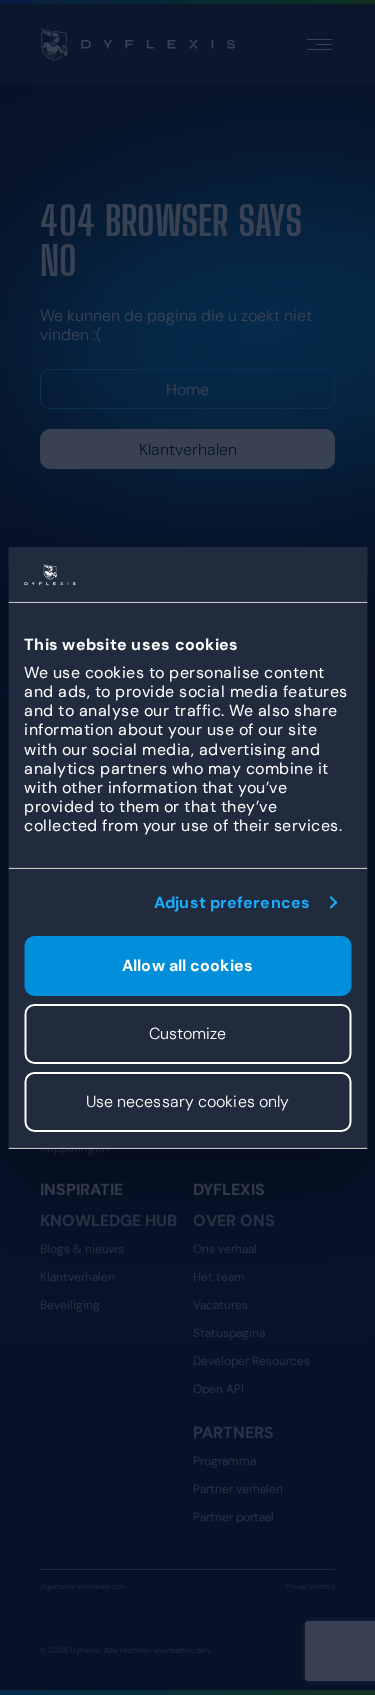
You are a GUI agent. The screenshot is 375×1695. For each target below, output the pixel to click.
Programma (224, 1461)
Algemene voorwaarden (82, 1586)
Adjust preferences (232, 901)
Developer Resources (251, 1361)
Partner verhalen (238, 1489)
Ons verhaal (225, 1249)
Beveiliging (70, 1305)
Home (187, 389)
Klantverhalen (188, 449)
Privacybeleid (310, 1586)
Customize (188, 1033)
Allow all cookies (187, 965)
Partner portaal (233, 1517)
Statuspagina (229, 1333)
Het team (219, 1277)
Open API (218, 1389)
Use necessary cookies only (188, 1101)
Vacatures (220, 1305)
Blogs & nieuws (82, 1249)
